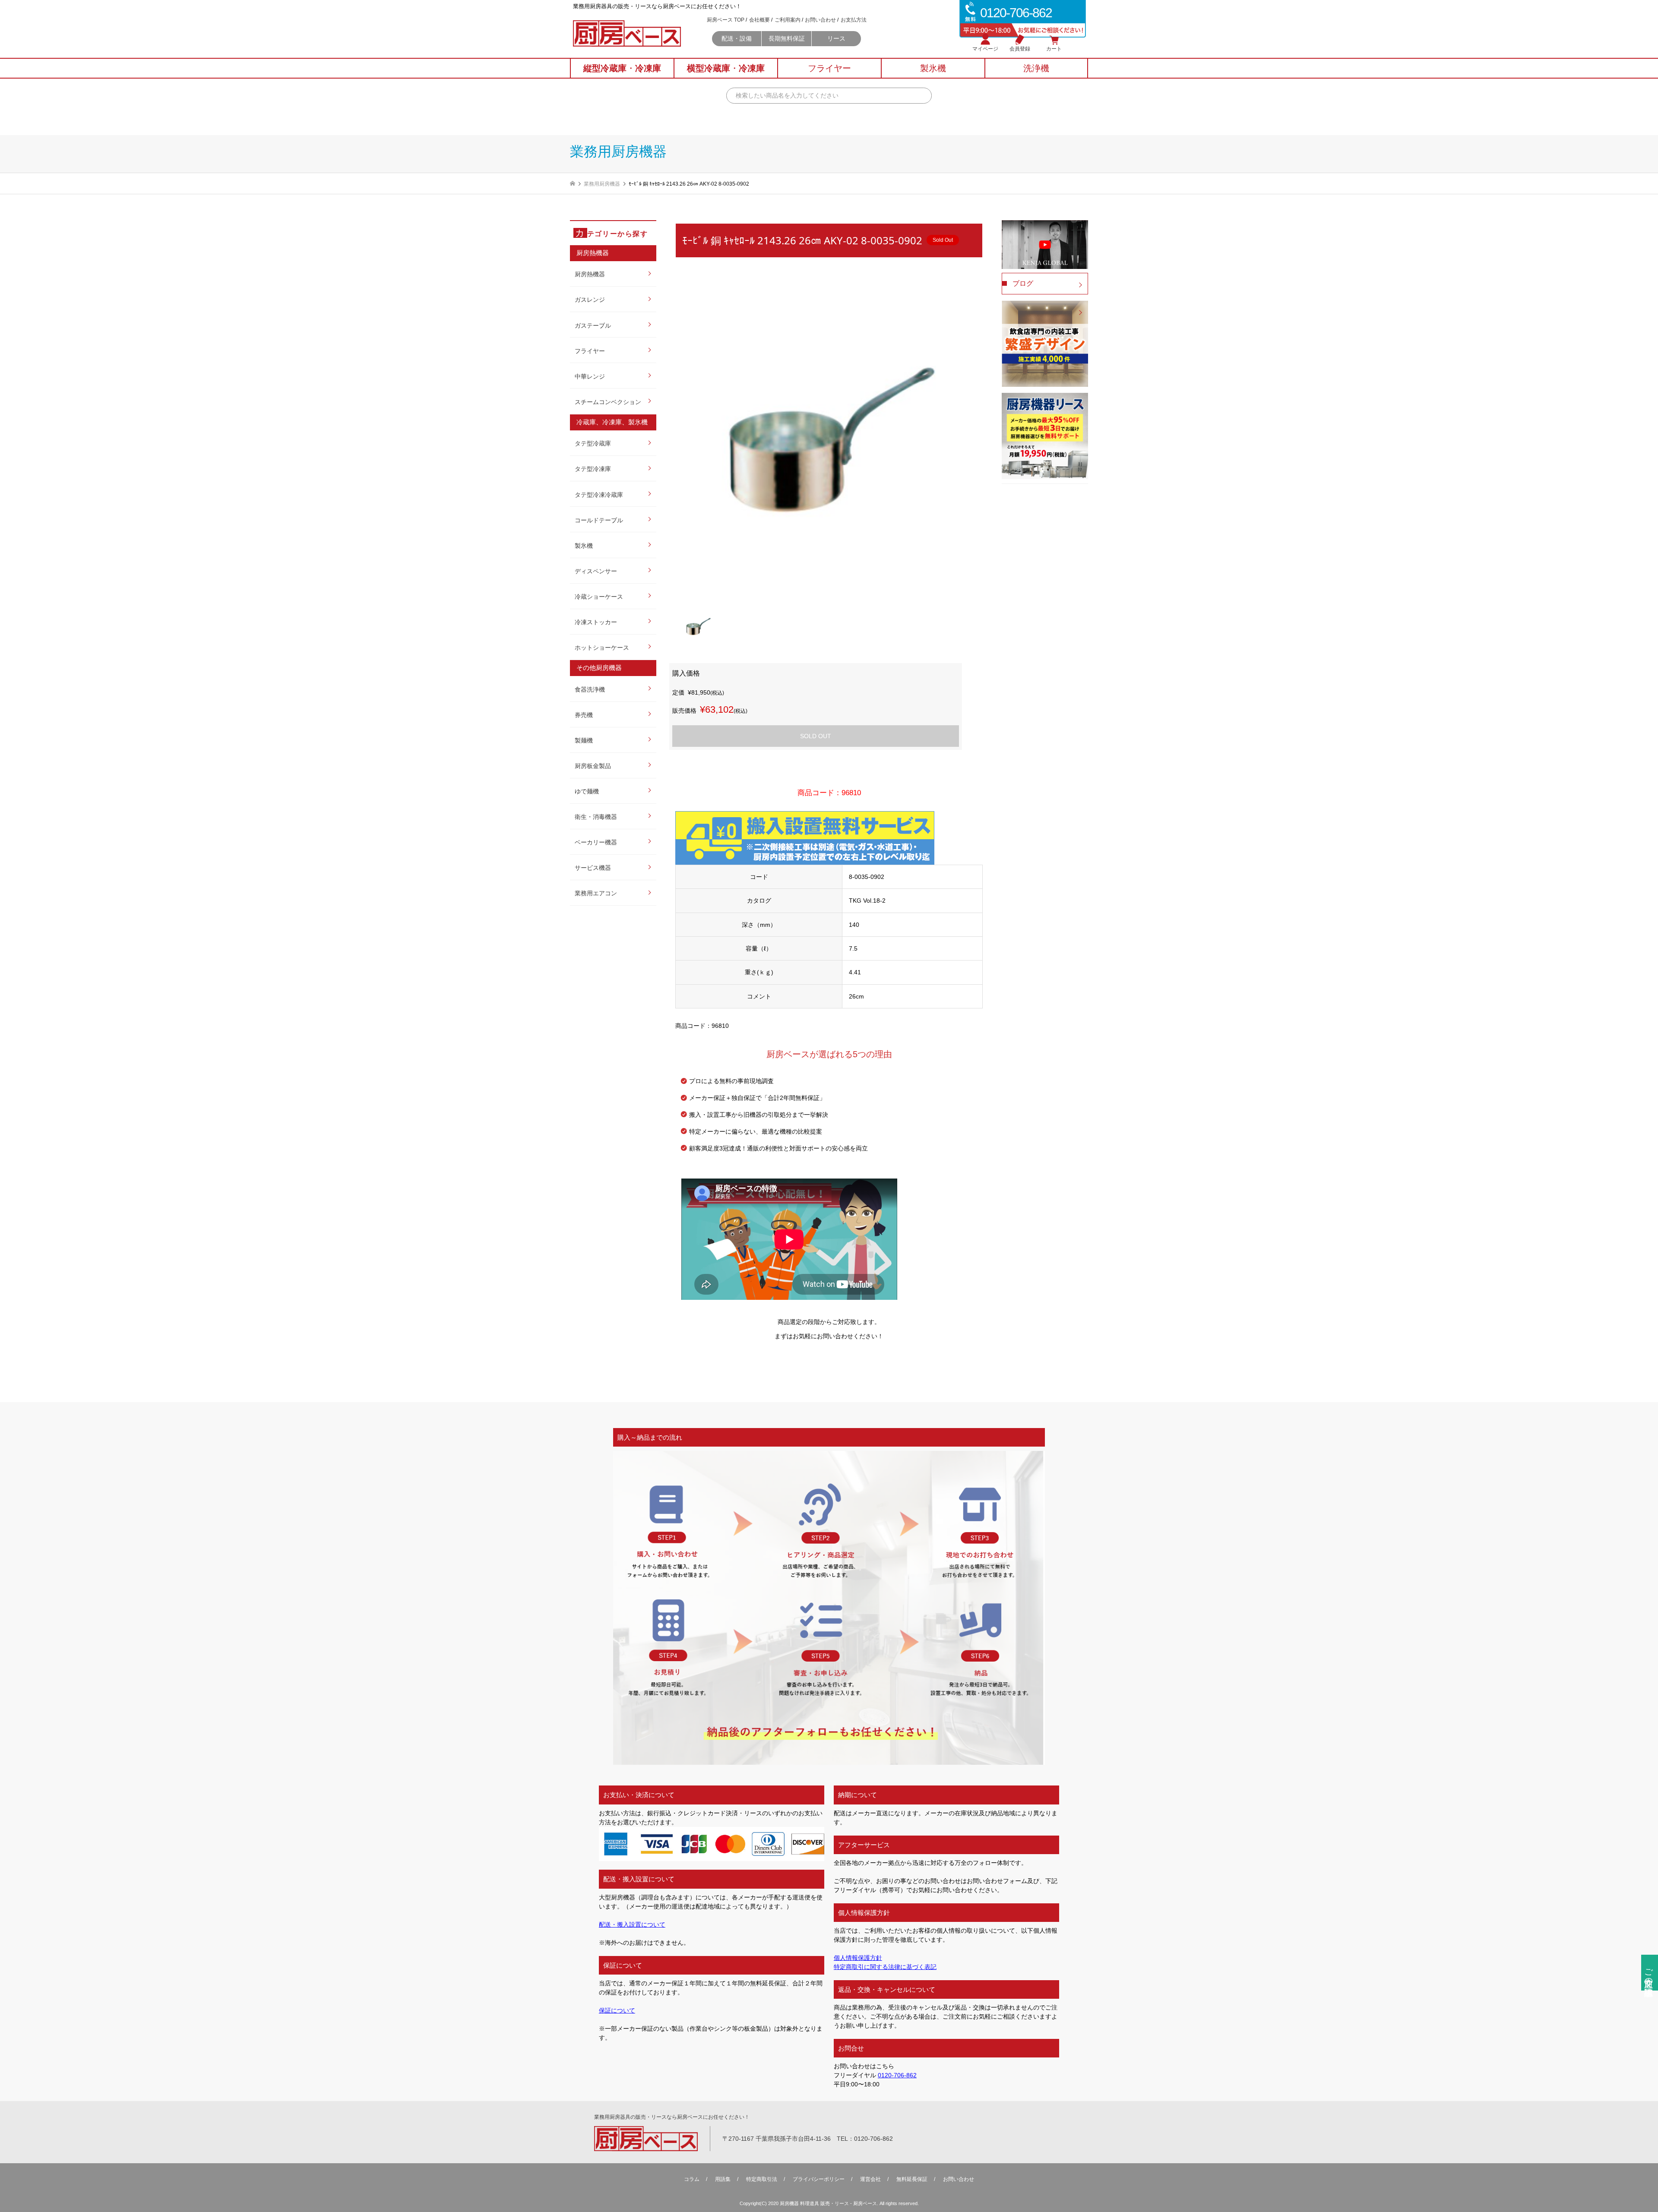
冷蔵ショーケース (599, 597)
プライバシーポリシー (819, 2179)
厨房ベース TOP (726, 20)
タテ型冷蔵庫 (593, 443)
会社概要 (759, 20)
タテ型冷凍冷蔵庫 (599, 495)
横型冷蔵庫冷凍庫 (726, 68)
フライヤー (590, 351)
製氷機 (584, 546)
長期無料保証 (787, 38)
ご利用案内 (788, 20)
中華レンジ (590, 376)
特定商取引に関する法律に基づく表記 (885, 1967)
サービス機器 (593, 868)
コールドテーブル (599, 520)
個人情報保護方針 (858, 1958)
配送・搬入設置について (632, 1924)
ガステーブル (593, 325)
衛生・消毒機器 (596, 817)
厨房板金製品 (593, 766)
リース (836, 38)
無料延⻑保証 (912, 2179)
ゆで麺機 (587, 791)
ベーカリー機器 (596, 842)
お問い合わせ (820, 20)
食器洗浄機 (590, 689)
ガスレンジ (590, 300)
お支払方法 (854, 20)
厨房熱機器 (590, 274)
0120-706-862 (897, 2075)
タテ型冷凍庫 (593, 469)
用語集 (723, 2179)
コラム (692, 2179)
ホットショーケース (602, 648)
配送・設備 (737, 38)
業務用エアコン (596, 893)
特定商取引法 (762, 2179)
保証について (617, 2010)
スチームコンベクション (608, 402)
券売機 (584, 715)
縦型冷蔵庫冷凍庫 (622, 68)
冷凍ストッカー (596, 622)
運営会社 (870, 2179)
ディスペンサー (596, 571)
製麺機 (584, 740)
